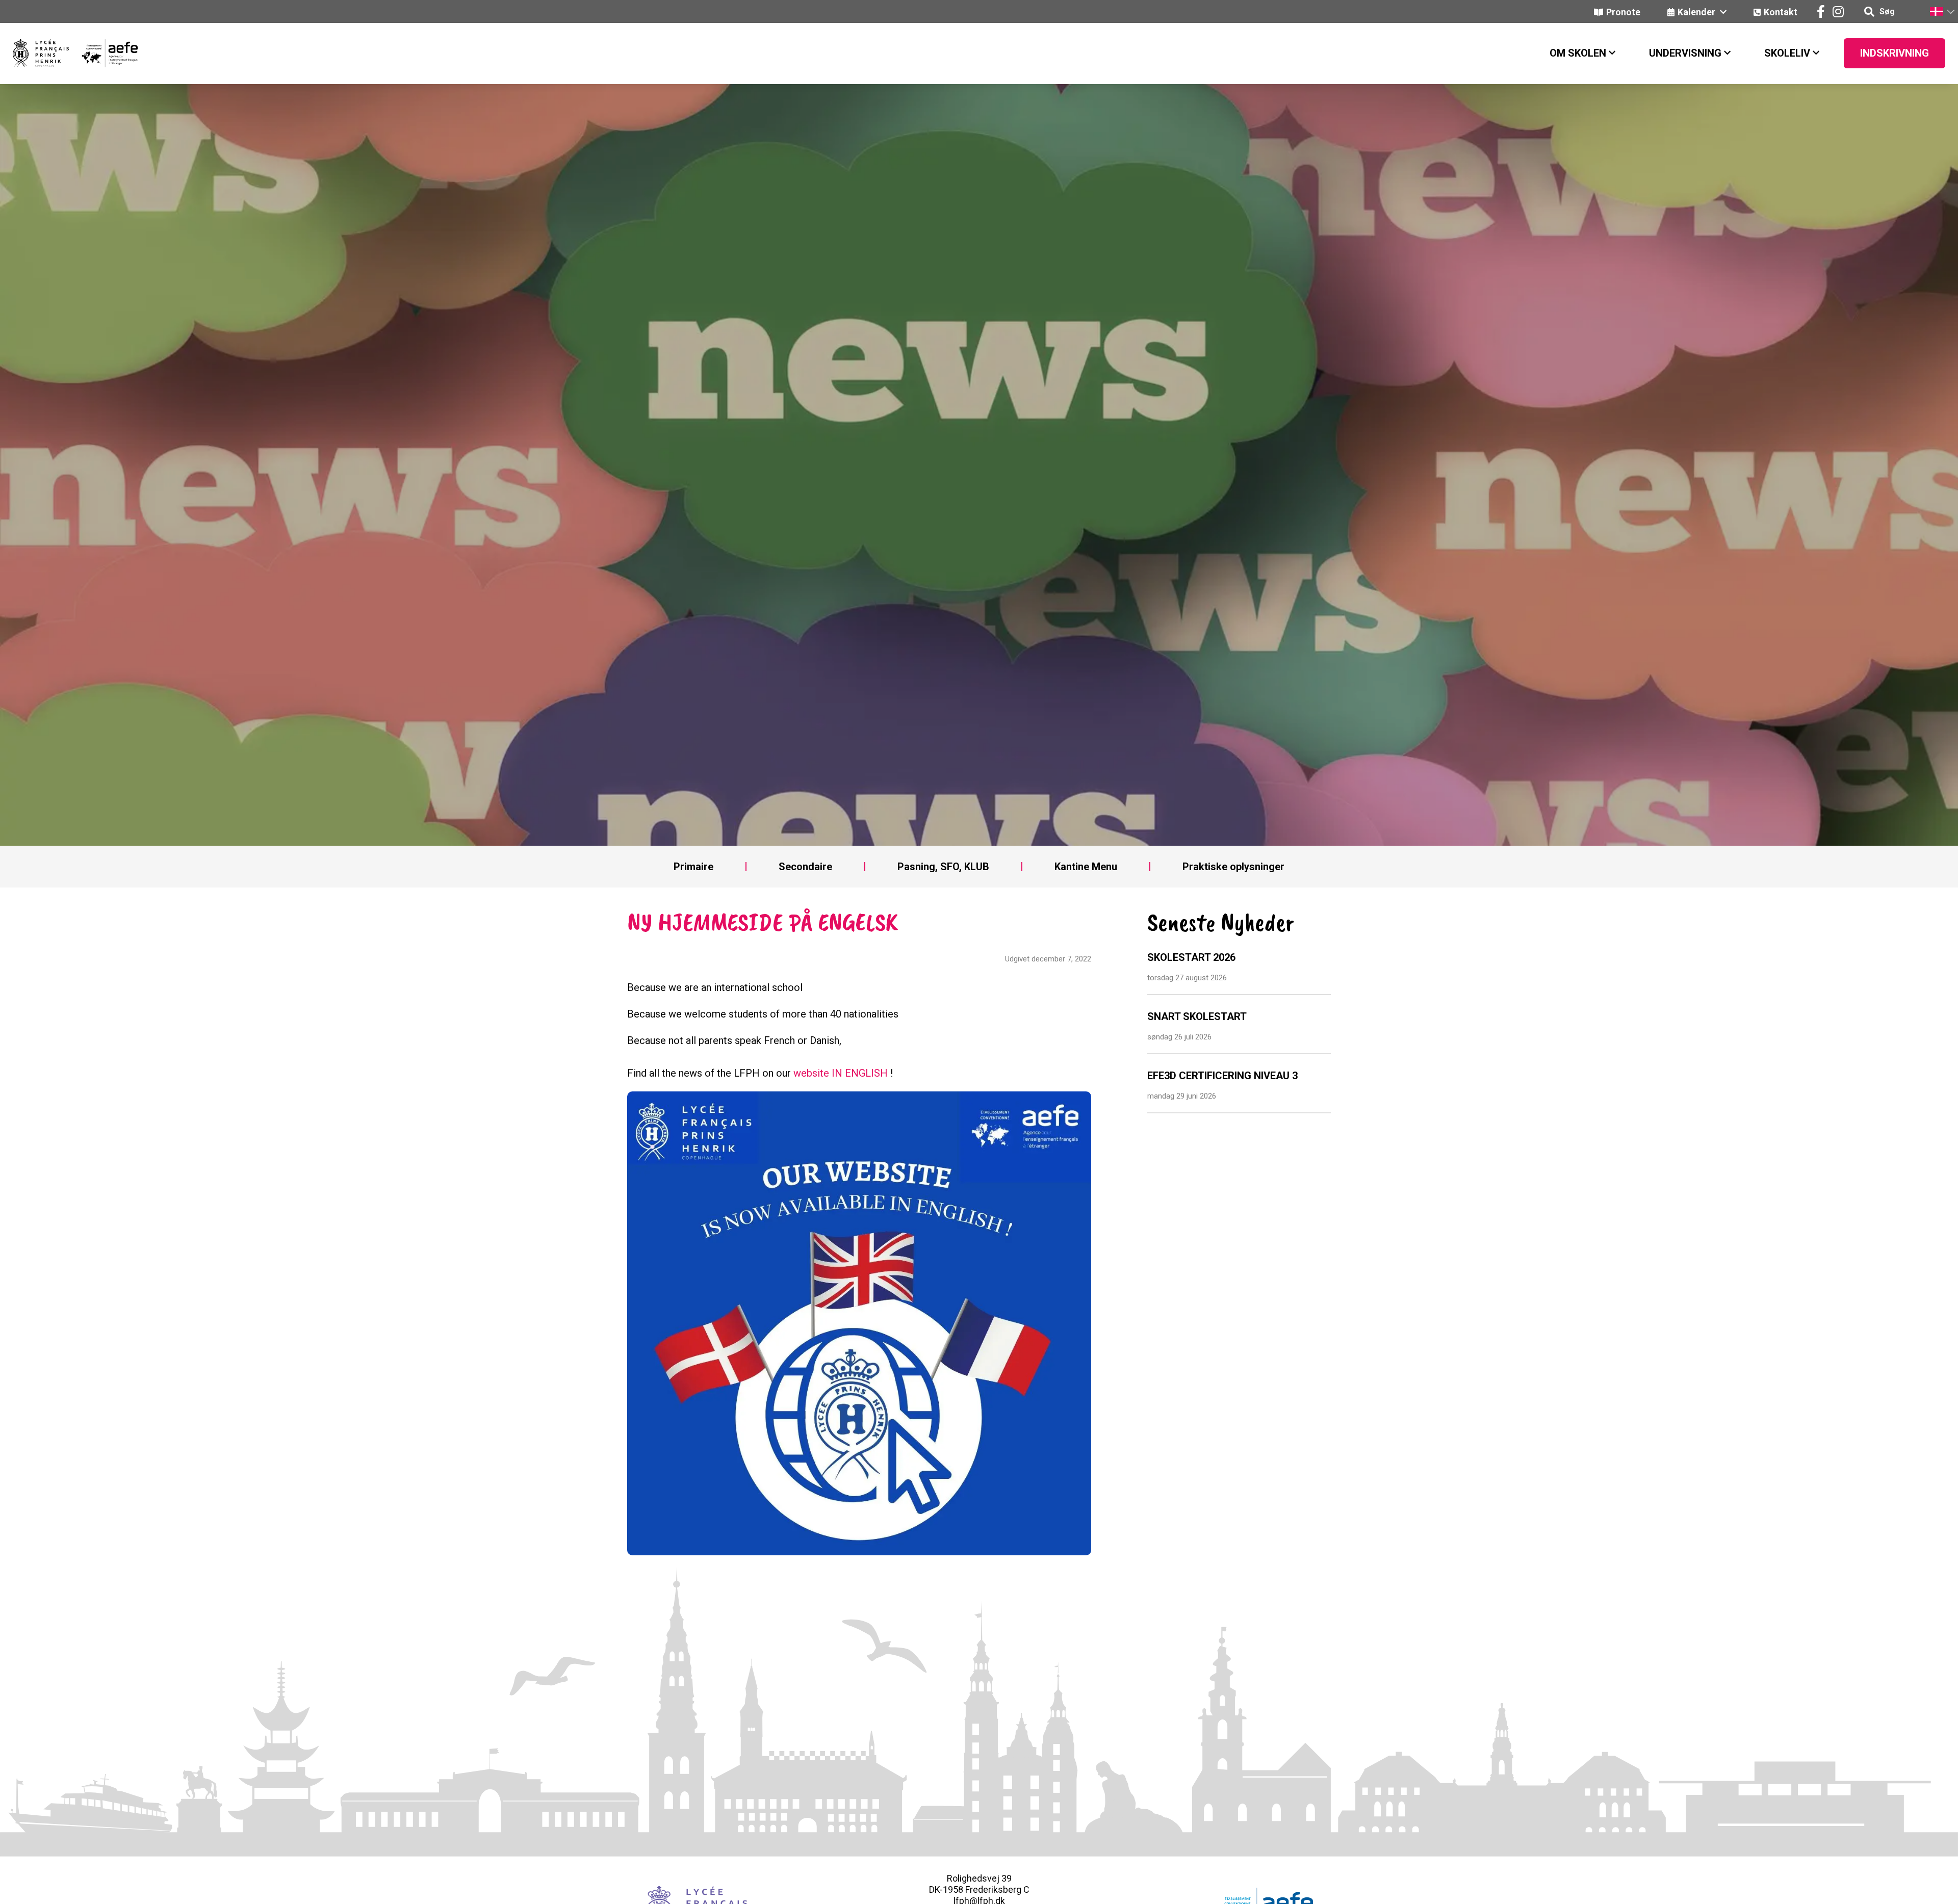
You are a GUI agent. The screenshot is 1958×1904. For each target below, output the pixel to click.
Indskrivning (1895, 53)
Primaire (693, 867)
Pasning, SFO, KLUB (943, 867)
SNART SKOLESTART (1197, 1016)
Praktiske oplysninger (1233, 867)
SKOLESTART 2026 (1191, 957)
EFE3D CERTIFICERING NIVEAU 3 (1222, 1076)
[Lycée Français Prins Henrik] (41, 53)
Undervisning (1685, 53)
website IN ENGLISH (841, 1073)
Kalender (1697, 12)
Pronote (1623, 12)
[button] (1942, 11)
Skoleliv (1787, 53)
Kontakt (1781, 12)
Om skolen (1578, 53)
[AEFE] (103, 53)
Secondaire (805, 867)
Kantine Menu (1086, 867)
